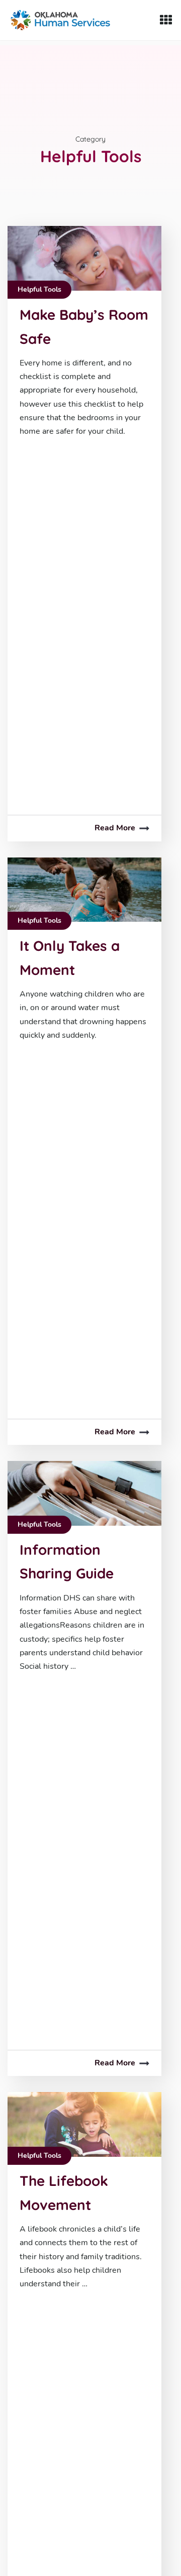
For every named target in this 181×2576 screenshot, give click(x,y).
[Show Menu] (166, 20)
